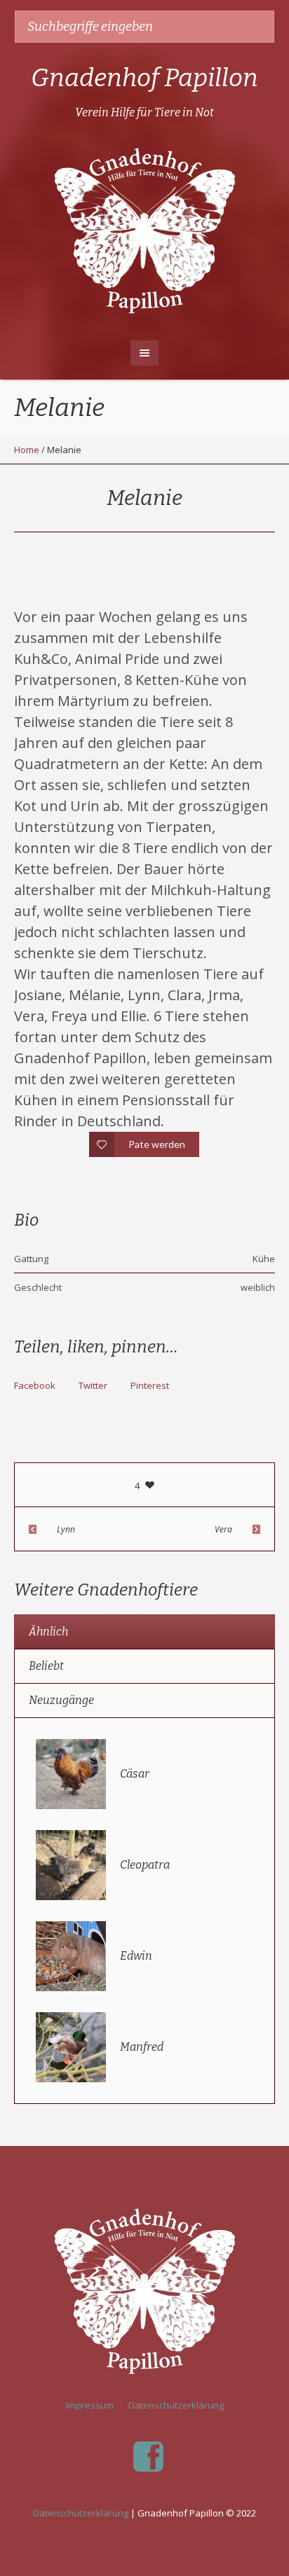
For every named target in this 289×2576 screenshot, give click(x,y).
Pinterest (150, 1385)
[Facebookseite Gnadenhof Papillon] (148, 2457)
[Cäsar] (71, 1773)
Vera (223, 1529)
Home (27, 450)
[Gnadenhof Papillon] (145, 228)
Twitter (93, 1385)
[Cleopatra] (71, 1864)
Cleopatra (145, 1865)
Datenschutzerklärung (176, 2405)
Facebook (35, 1385)
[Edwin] (71, 1955)
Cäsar (135, 1774)
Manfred (142, 2047)
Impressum (90, 2405)
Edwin (136, 1956)
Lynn (66, 1529)
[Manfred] (71, 2046)
